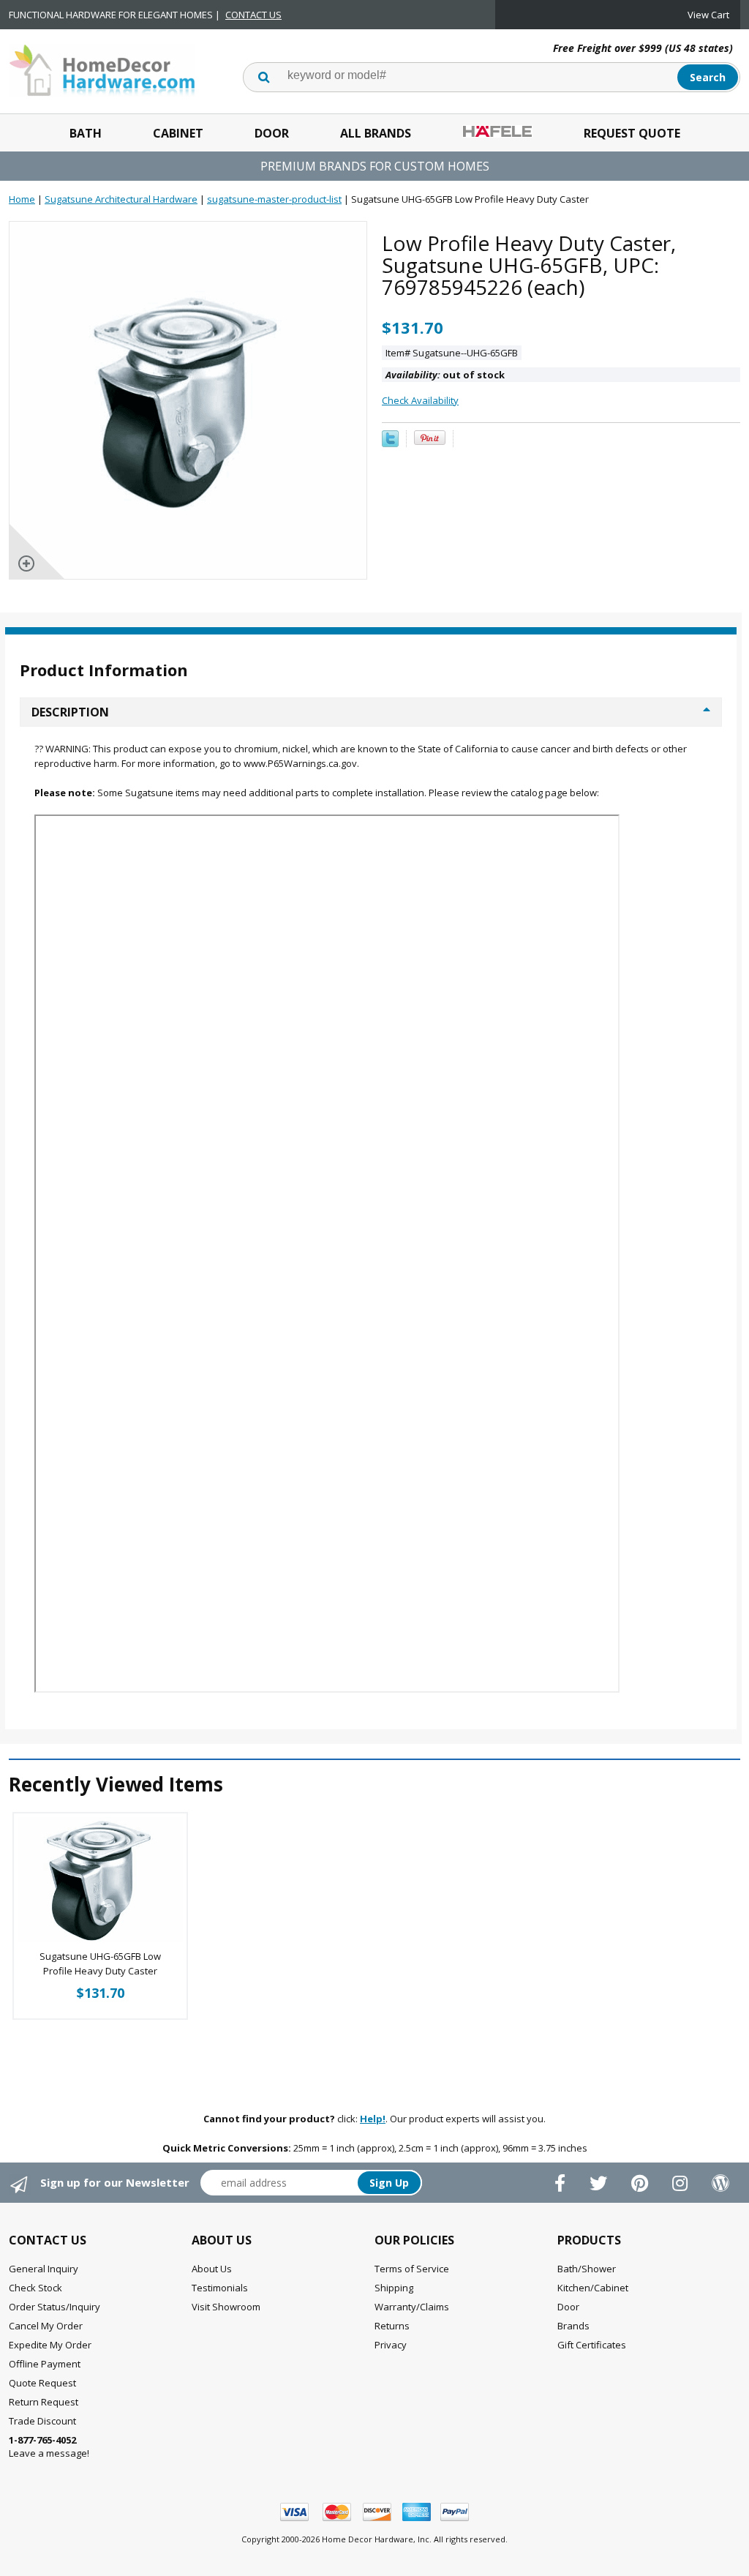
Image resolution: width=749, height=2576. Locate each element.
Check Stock (35, 2288)
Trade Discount (42, 2421)
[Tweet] (390, 443)
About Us (212, 2269)
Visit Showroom (226, 2307)
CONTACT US (253, 15)
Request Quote (632, 133)
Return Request (44, 2402)
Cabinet (178, 133)
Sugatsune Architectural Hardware (121, 199)
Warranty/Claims (412, 2307)
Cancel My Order (46, 2326)
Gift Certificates (592, 2345)
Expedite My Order (50, 2345)
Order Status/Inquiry (54, 2307)
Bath (86, 133)
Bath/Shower (587, 2269)
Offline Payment (45, 2364)
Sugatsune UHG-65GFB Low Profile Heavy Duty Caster (100, 1963)
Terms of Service (412, 2269)
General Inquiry (44, 2269)
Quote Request (42, 2383)
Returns (392, 2326)
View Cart (708, 15)
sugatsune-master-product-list (274, 199)
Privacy (391, 2345)
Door (272, 133)
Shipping (394, 2288)
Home (22, 199)
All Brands (376, 133)
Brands (573, 2326)
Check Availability (420, 400)
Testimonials (220, 2288)
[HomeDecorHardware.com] (102, 69)
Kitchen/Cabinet (593, 2288)
